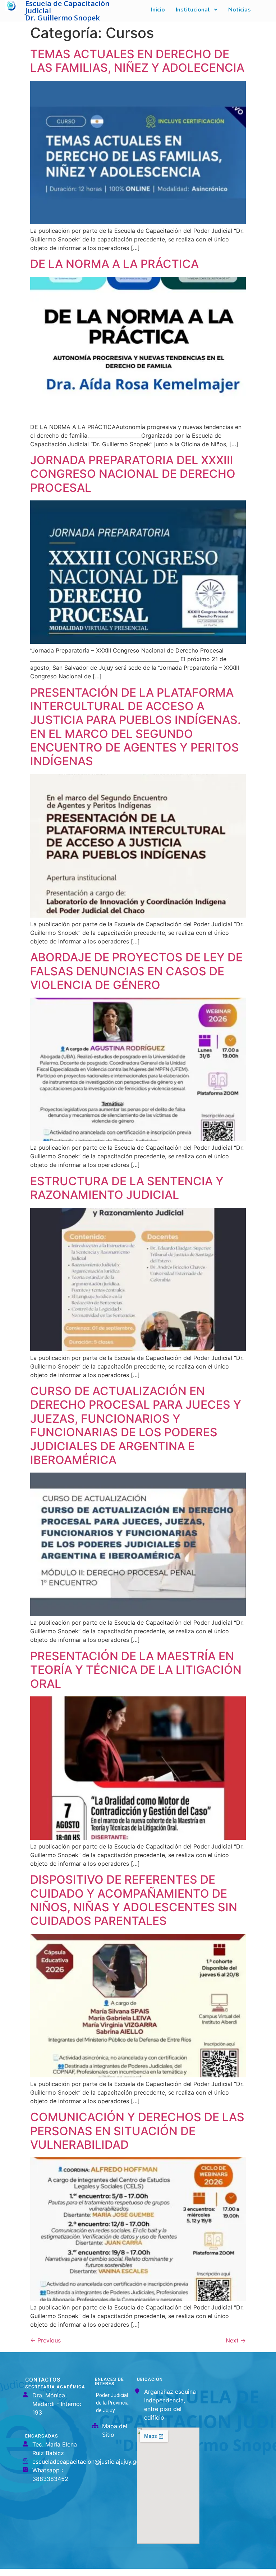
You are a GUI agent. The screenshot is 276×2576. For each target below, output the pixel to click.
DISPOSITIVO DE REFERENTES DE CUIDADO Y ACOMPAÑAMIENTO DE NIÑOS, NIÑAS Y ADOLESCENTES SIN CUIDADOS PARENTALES (134, 1900)
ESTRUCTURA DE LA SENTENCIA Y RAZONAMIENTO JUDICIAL (127, 1188)
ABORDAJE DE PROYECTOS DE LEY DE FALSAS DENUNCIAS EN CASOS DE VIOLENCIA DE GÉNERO (136, 971)
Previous (45, 2340)
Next (236, 2340)
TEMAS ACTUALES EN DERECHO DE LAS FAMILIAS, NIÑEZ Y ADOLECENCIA (137, 61)
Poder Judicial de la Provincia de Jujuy (112, 2403)
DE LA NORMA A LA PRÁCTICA (114, 264)
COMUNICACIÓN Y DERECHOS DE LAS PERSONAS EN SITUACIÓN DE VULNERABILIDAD (137, 2131)
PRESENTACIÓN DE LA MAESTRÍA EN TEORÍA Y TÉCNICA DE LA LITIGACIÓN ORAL (136, 1670)
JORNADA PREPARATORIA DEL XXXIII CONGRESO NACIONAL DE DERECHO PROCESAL (133, 474)
